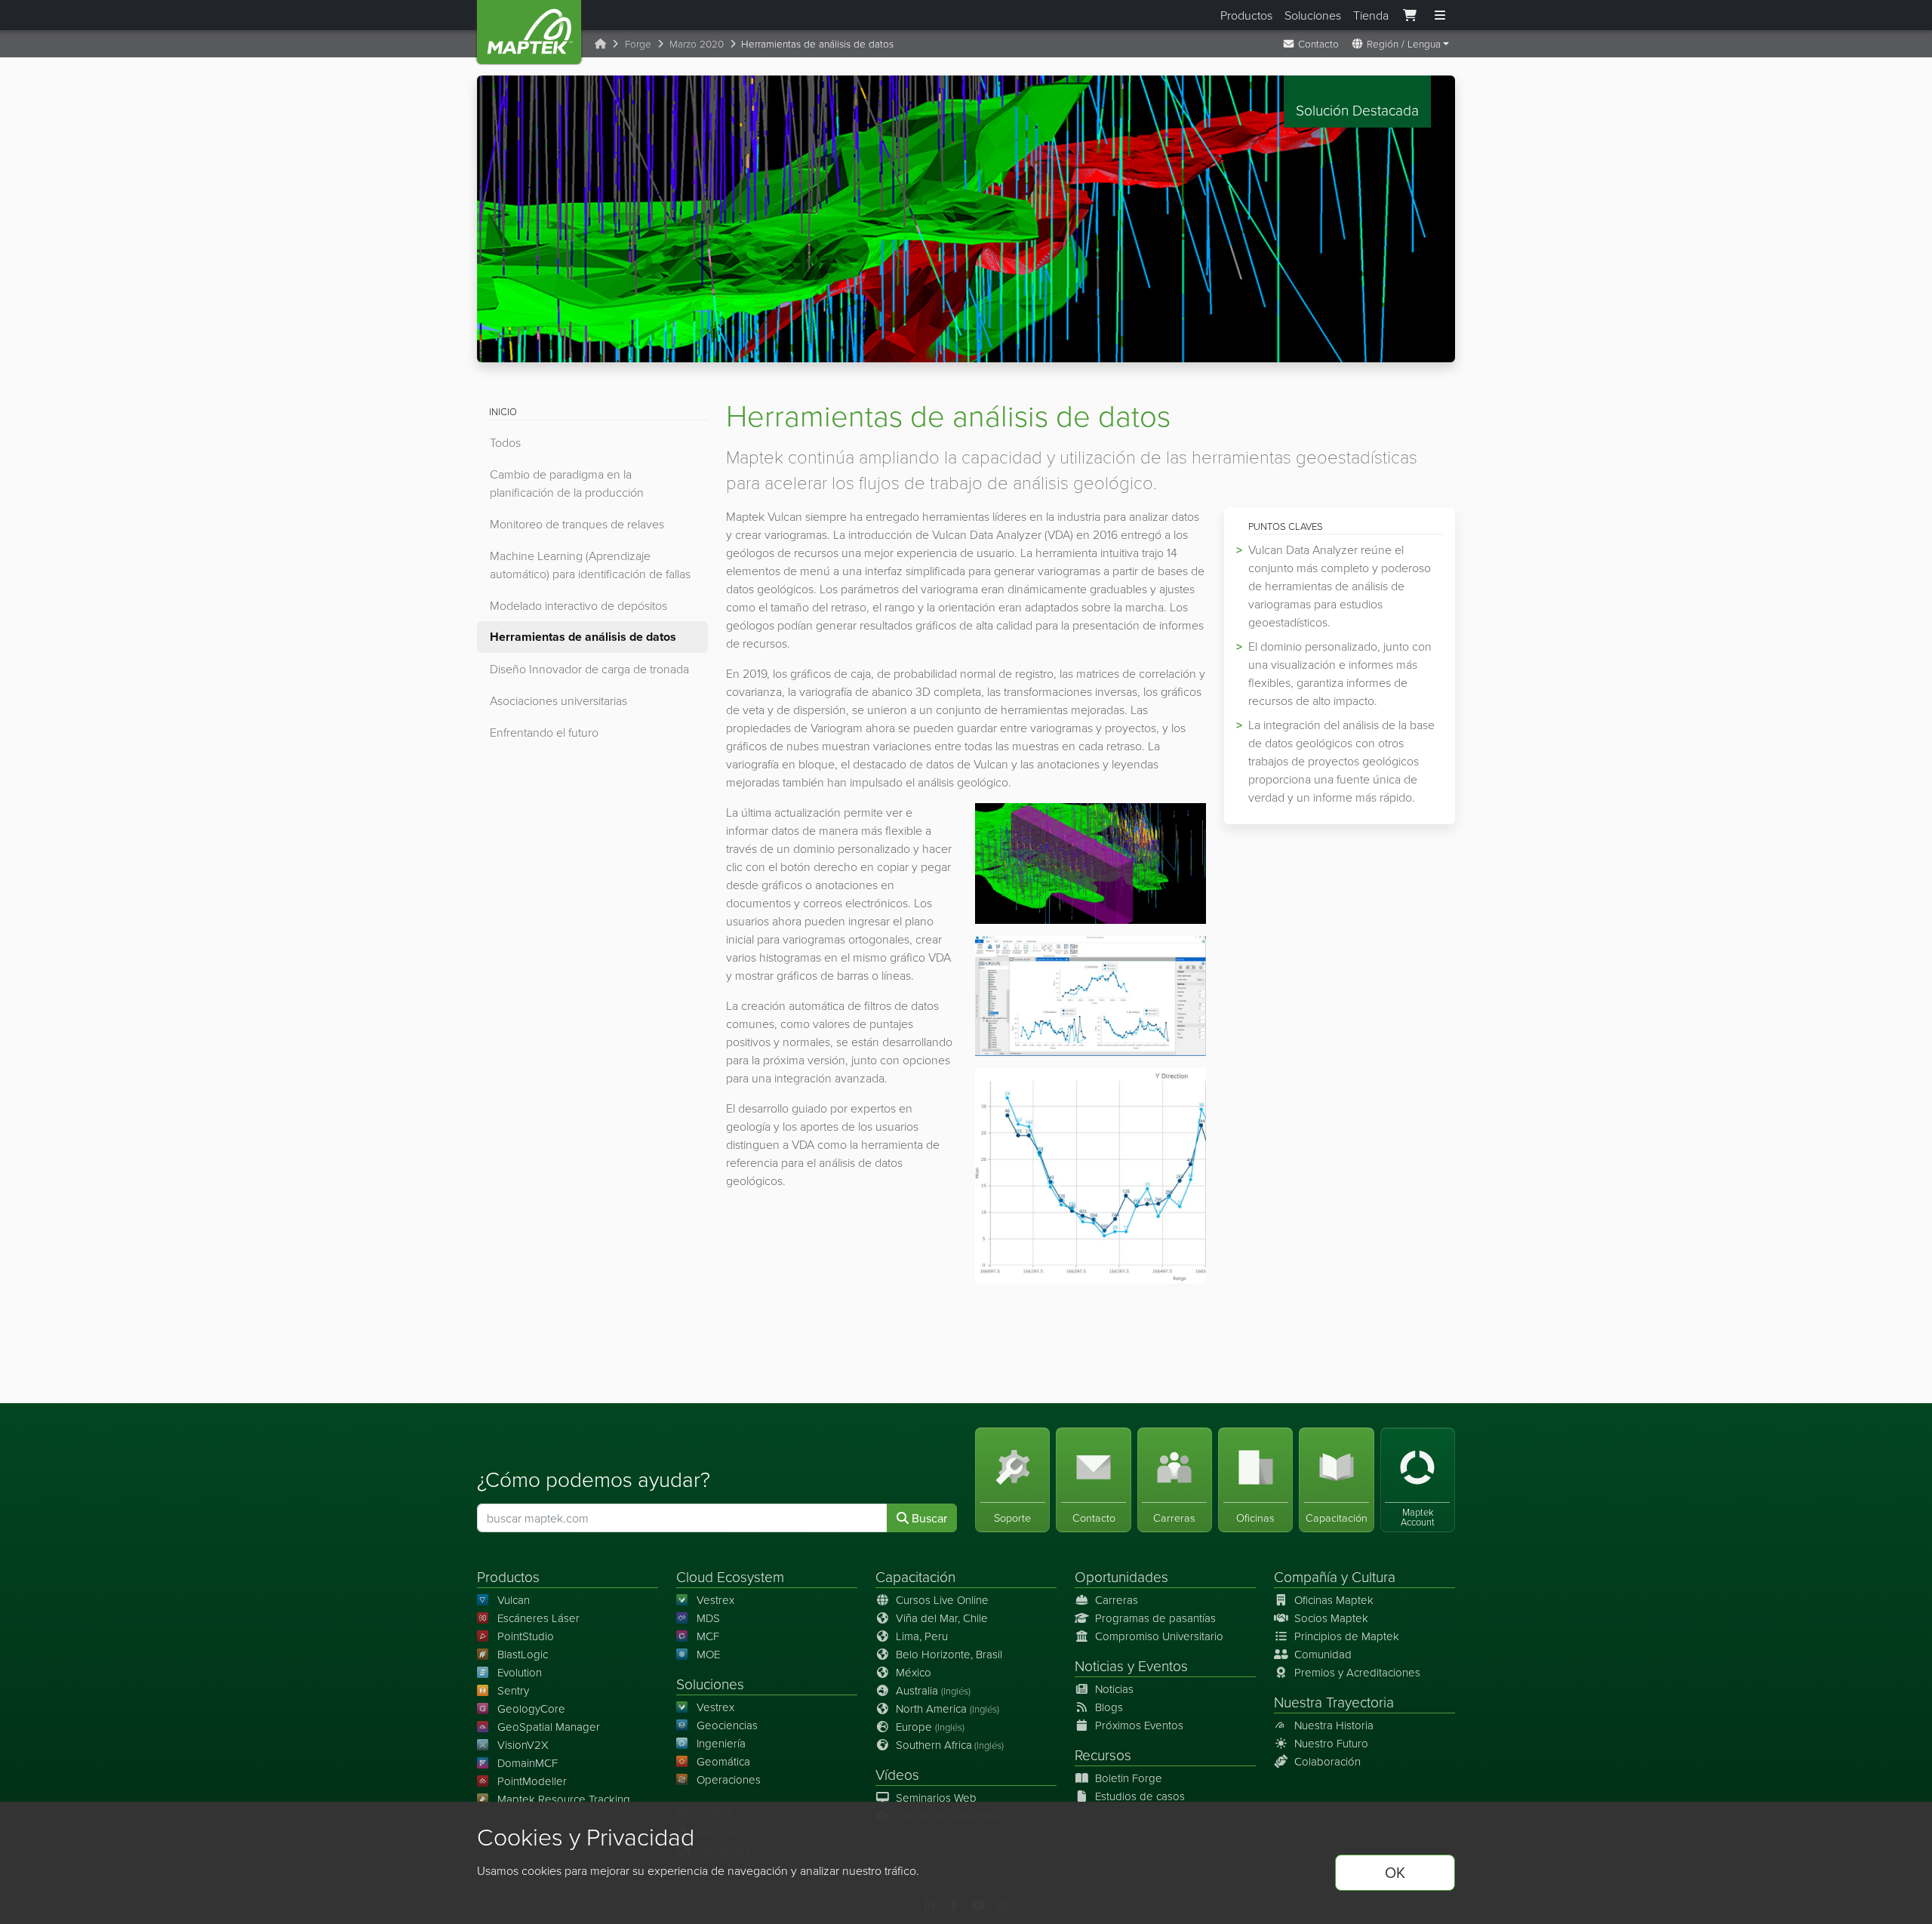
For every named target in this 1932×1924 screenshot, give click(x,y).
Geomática (723, 1761)
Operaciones (729, 1779)
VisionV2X (523, 1745)
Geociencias (727, 1725)
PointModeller (532, 1781)
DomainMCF (528, 1763)
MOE (708, 1654)
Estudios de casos (1140, 1796)
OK (1395, 1872)
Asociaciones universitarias (558, 700)
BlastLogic (523, 1654)
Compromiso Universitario (1159, 1636)
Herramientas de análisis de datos (583, 637)
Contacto (1317, 43)
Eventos (1163, 1665)
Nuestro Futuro (1331, 1743)
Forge (638, 43)
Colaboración (1327, 1761)
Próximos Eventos (1139, 1725)
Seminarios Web (936, 1798)
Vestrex (715, 1600)
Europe (930, 1727)
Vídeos (897, 1774)
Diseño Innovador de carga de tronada (589, 669)
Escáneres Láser (538, 1618)
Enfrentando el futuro (544, 732)
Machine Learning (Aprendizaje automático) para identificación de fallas (590, 565)
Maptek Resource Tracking (564, 1799)
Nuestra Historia (1334, 1725)
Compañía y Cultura (1335, 1576)
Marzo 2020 (697, 43)
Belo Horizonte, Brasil (949, 1654)
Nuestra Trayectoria (1334, 1702)
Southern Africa (950, 1745)
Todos (505, 442)
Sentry (513, 1690)
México (914, 1672)
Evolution (520, 1672)
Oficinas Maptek (1334, 1600)
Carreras (1117, 1600)
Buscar (928, 1518)
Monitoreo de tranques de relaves (577, 524)
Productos (1246, 15)
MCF (708, 1636)
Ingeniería (721, 1743)
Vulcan (514, 1600)
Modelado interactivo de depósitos (578, 605)
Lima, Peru (922, 1636)
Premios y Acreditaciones (1357, 1672)
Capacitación (915, 1576)
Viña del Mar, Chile (942, 1618)
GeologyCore (531, 1709)
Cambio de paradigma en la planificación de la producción (567, 483)
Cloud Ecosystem (730, 1576)
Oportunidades (1121, 1576)
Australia (933, 1690)
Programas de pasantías (1155, 1618)
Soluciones (1313, 15)
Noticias (1099, 1665)
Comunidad (1323, 1654)
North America (948, 1709)
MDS (708, 1618)
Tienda (1371, 15)
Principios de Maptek (1347, 1636)
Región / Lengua (1402, 43)
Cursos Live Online (942, 1600)
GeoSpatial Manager (549, 1727)
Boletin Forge (1129, 1778)
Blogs (1109, 1707)
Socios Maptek (1331, 1618)
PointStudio (526, 1636)
